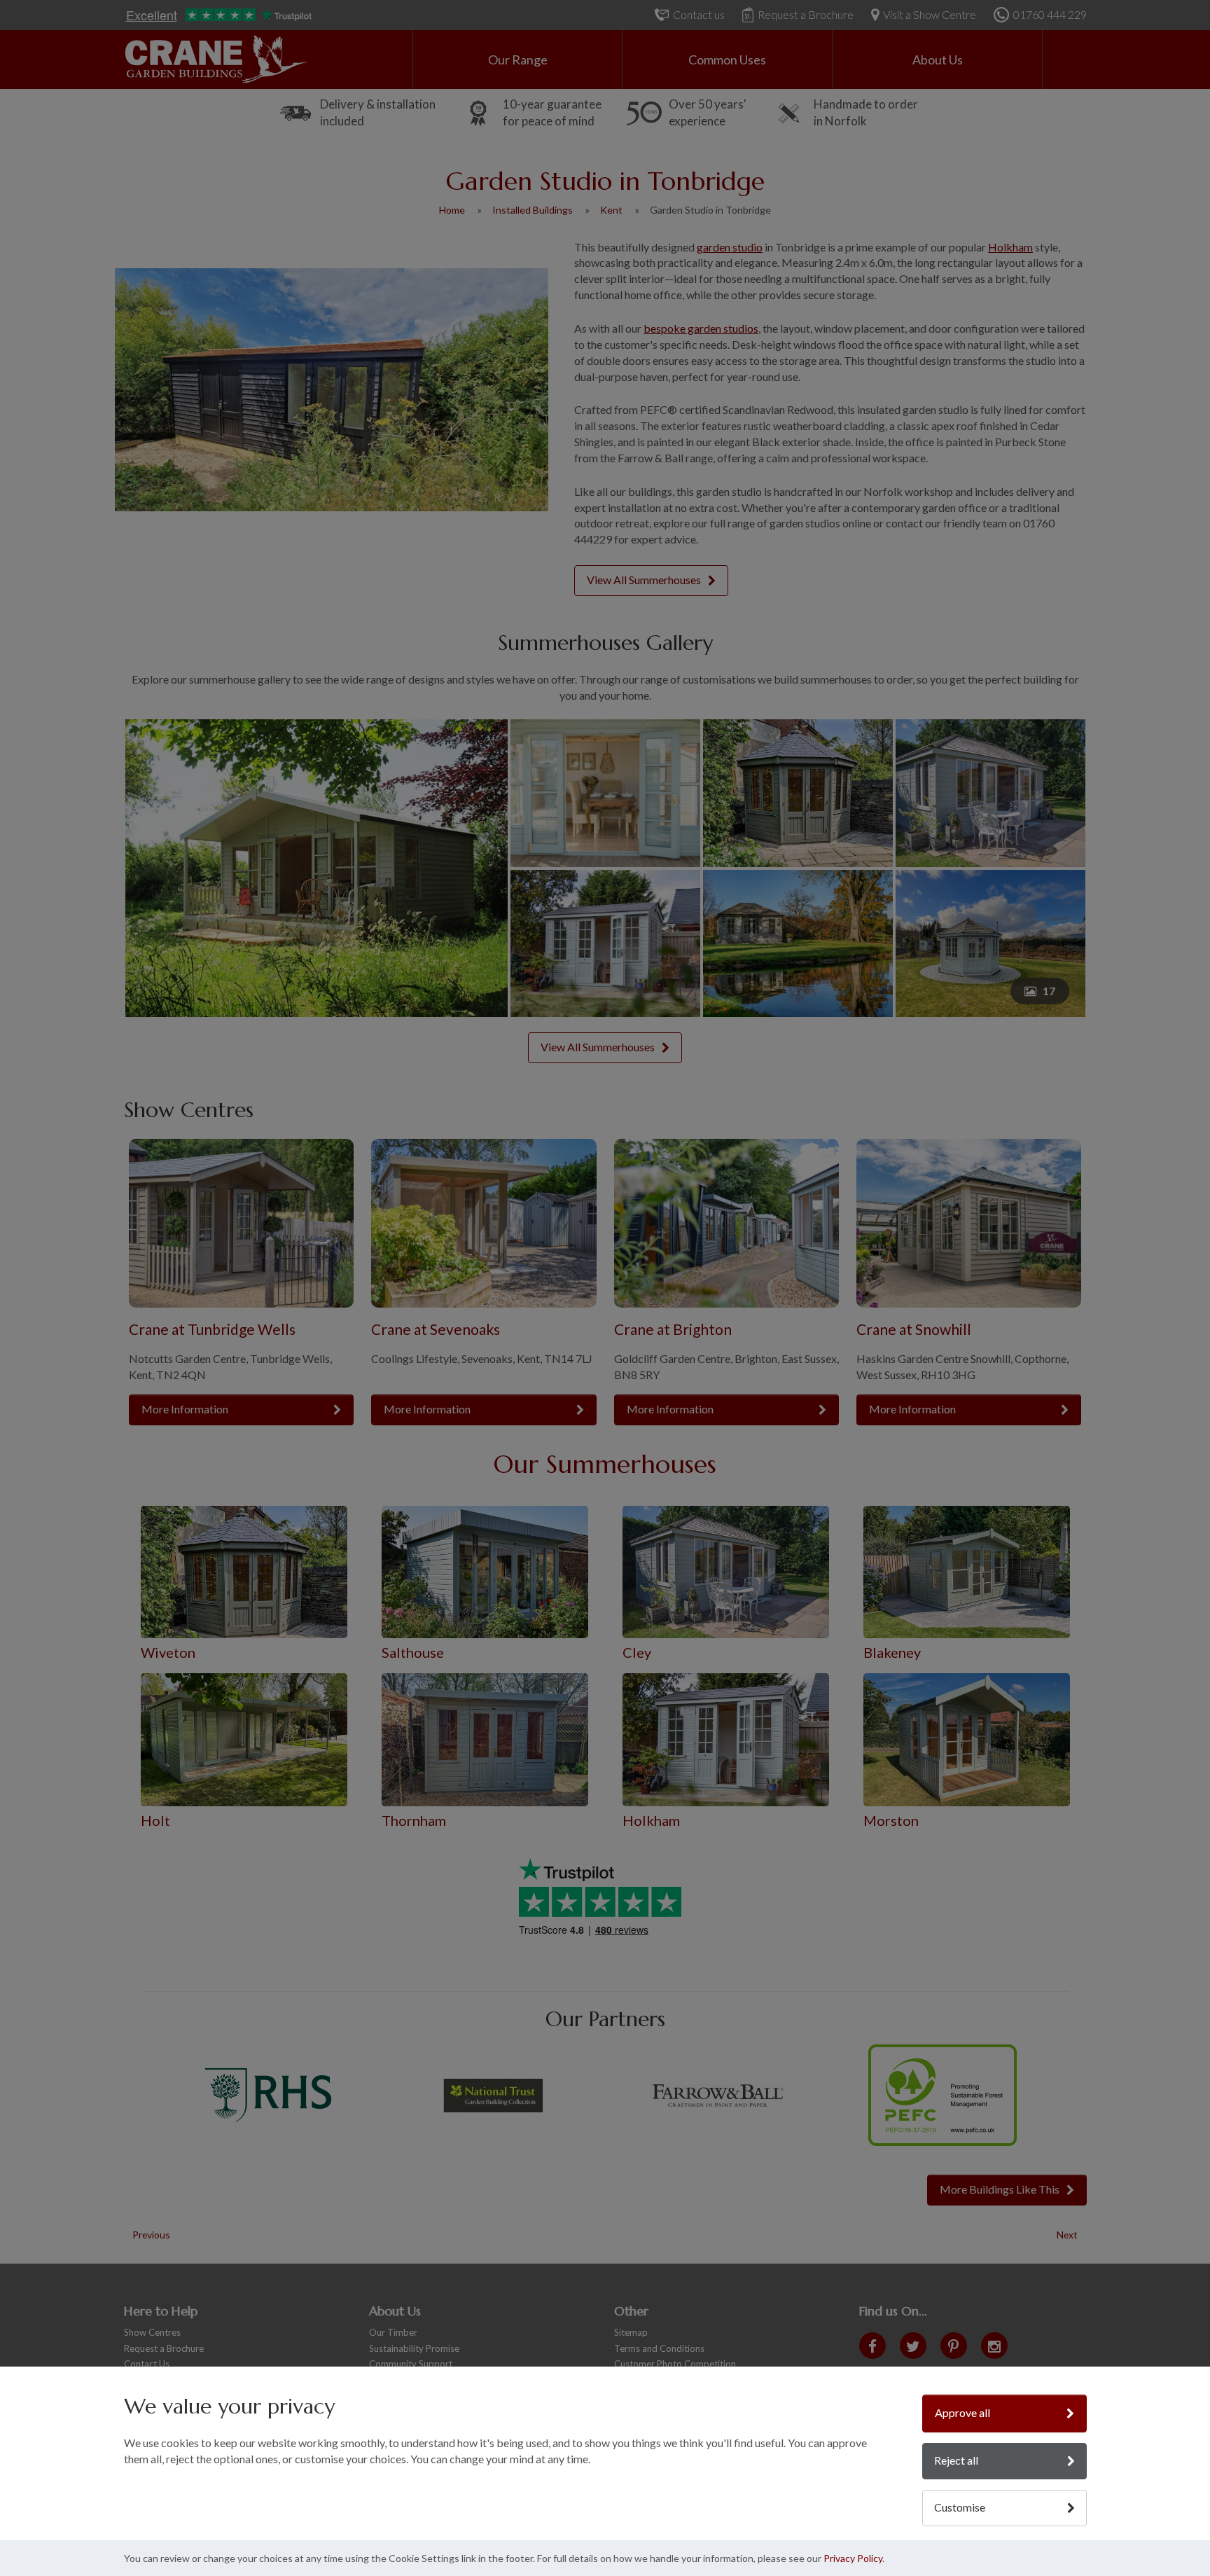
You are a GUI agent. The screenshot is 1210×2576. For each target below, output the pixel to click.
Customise (960, 2507)
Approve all (962, 2412)
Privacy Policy (853, 2558)
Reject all (956, 2460)
